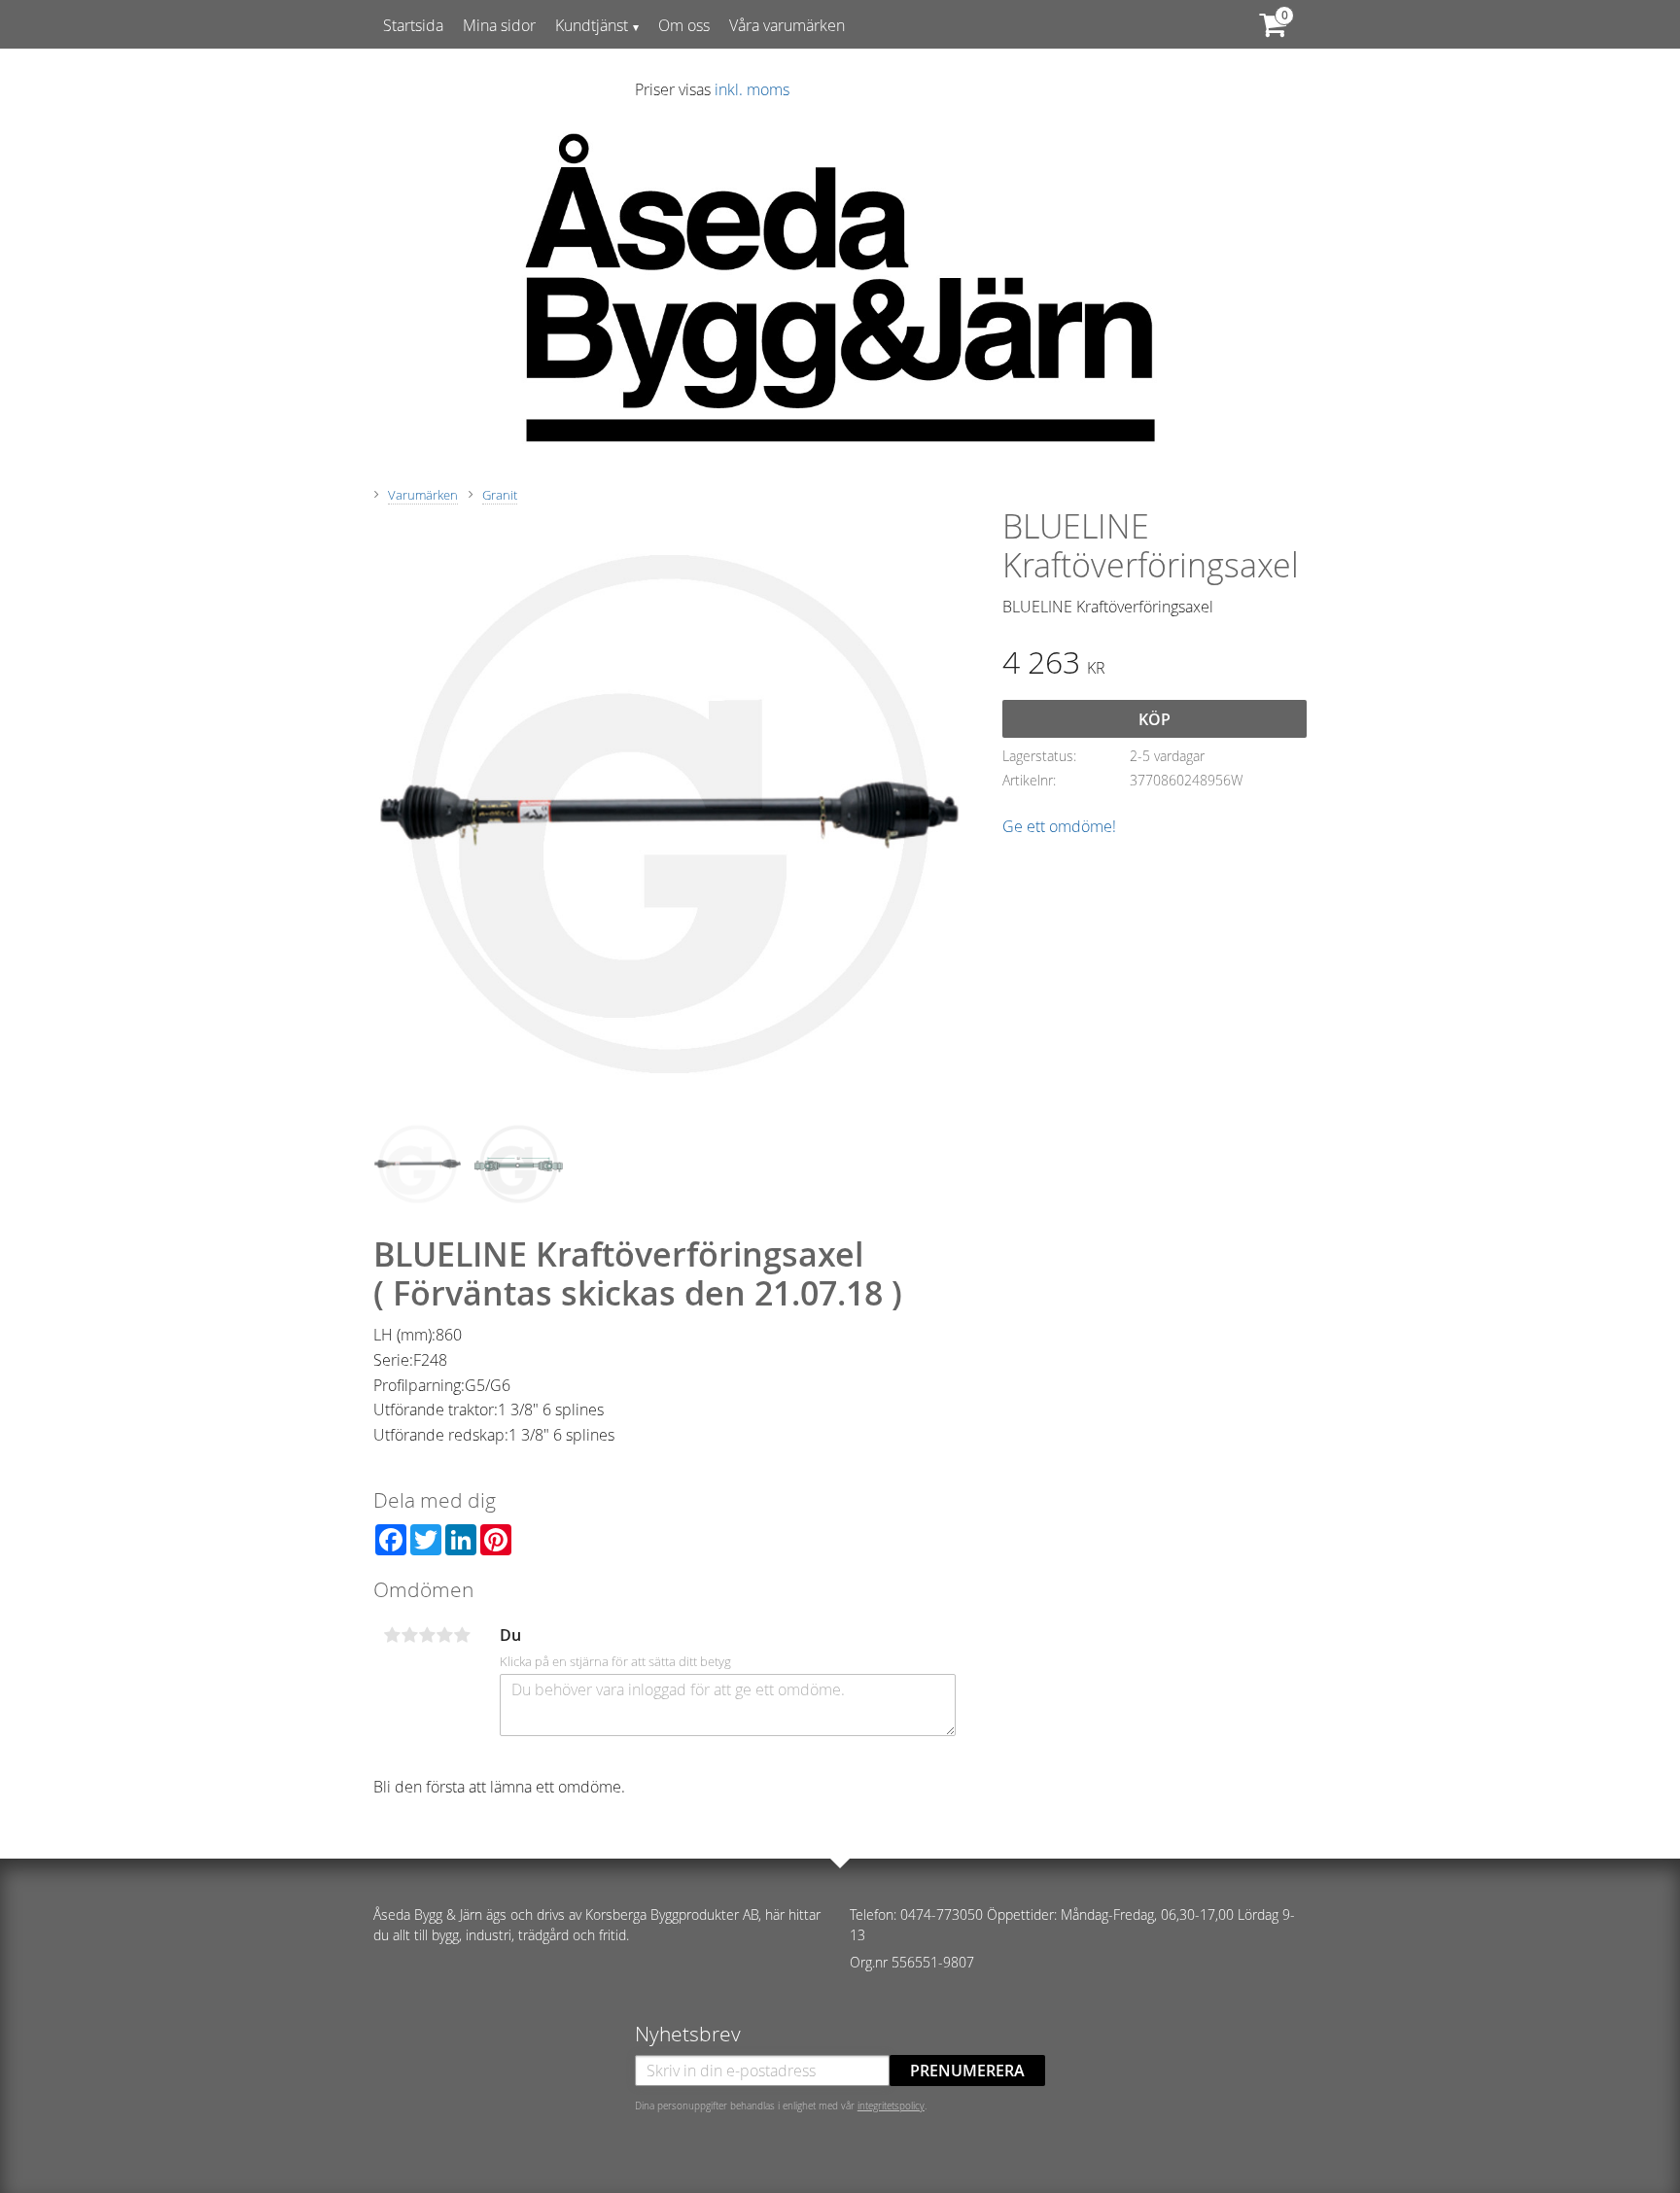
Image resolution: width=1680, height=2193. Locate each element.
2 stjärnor (409, 1635)
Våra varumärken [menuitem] (787, 25)
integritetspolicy (891, 2106)
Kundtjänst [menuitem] (592, 25)
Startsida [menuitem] (413, 25)
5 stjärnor (462, 1635)
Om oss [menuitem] (684, 25)
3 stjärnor (427, 1635)
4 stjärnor (444, 1635)
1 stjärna (392, 1635)
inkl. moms (752, 89)
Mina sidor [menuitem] (499, 25)
